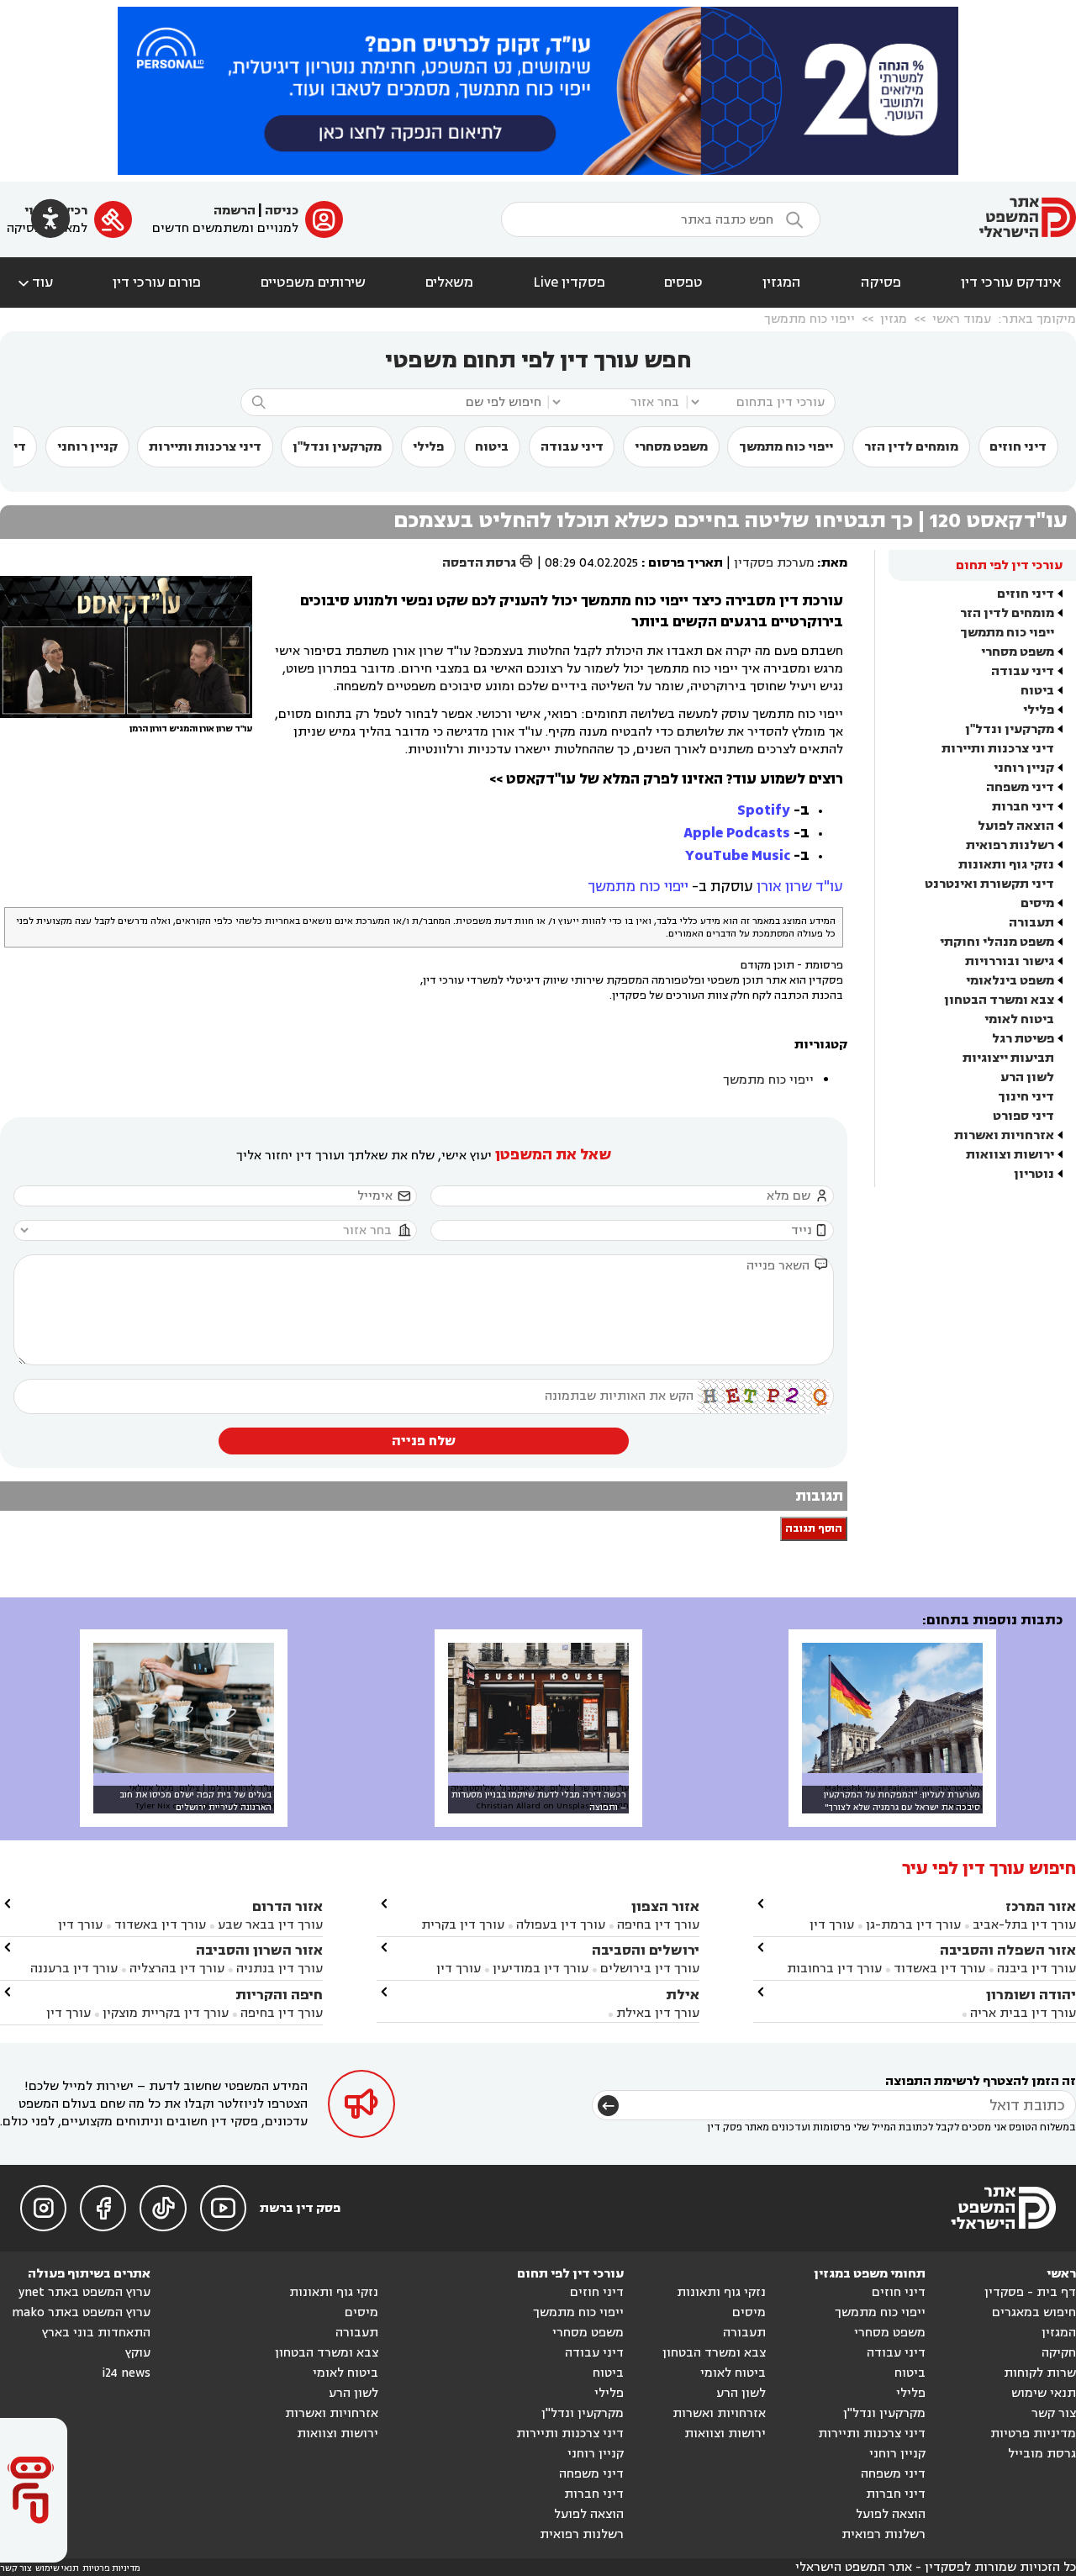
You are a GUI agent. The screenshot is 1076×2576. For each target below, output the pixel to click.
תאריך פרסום (686, 563)
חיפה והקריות (279, 1995)
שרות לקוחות (1040, 2373)
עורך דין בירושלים (650, 1969)
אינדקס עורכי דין (1011, 282)
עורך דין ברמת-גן (913, 1925)
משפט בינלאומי (1010, 981)
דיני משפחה (1020, 787)
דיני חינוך (1026, 1097)
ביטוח (492, 447)
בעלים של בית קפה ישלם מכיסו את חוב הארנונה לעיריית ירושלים (195, 1801)
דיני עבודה (572, 447)
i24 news (126, 2373)
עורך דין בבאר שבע (270, 1925)
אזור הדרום (287, 1906)
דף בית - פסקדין (1030, 2292)
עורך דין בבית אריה (1023, 2013)
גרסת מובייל (1042, 2454)
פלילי (428, 447)
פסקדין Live (569, 282)
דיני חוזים (1018, 447)
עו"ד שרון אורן (800, 887)
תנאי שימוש (1044, 2393)
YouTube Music (738, 855)
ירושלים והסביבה (646, 1950)
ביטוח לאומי (1019, 1019)
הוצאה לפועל (1016, 826)
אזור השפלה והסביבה (1008, 1950)
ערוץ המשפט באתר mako (81, 2312)
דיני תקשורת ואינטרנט (989, 884)
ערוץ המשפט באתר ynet (84, 2292)
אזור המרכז (1041, 1906)
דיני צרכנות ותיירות (205, 447)
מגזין (894, 319)
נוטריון (1034, 1174)
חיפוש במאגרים (1034, 2312)
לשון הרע (1027, 1077)
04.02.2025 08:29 (591, 563)
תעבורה (1031, 923)
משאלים (449, 282)
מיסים (1037, 903)
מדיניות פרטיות (1033, 2433)
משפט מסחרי (671, 447)
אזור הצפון (665, 1906)
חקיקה (1059, 2353)
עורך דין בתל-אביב (1024, 1925)
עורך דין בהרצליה (177, 1969)
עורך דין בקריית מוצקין (166, 2013)
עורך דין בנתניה (280, 1969)
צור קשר (1054, 2413)
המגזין (782, 282)
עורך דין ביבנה (1036, 1969)
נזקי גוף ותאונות (1006, 865)
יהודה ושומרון (1031, 1995)
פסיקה (881, 282)
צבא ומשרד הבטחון (999, 1000)
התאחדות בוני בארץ (96, 2333)
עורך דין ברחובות (834, 1969)
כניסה (282, 211)
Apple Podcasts (737, 833)
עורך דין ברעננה (74, 1969)
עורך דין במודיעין (541, 1969)
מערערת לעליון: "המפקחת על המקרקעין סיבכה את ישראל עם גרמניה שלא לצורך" (902, 1801)
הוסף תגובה (814, 1529)
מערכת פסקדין (774, 563)
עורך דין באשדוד (939, 1969)
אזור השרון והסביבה (259, 1950)
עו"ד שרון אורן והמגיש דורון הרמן (191, 729)
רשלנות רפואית (1010, 845)
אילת (683, 1995)
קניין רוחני (87, 447)
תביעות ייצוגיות (1008, 1058)
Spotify (764, 810)
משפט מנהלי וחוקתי (997, 942)
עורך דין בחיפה (658, 1925)
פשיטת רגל (1023, 1039)
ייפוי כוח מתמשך (810, 319)
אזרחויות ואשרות (1004, 1135)
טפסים (683, 282)
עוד (34, 282)
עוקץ (138, 2353)
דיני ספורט (1023, 1116)
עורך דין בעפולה (559, 1925)
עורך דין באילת (658, 2013)
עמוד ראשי (962, 319)
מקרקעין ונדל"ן (337, 447)
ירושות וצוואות (1010, 1155)
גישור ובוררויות (1010, 961)
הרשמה (235, 211)
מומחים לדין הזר (911, 447)
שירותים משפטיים (313, 282)
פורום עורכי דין (157, 282)
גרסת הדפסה (488, 563)
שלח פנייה (424, 1441)
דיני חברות (1023, 807)
